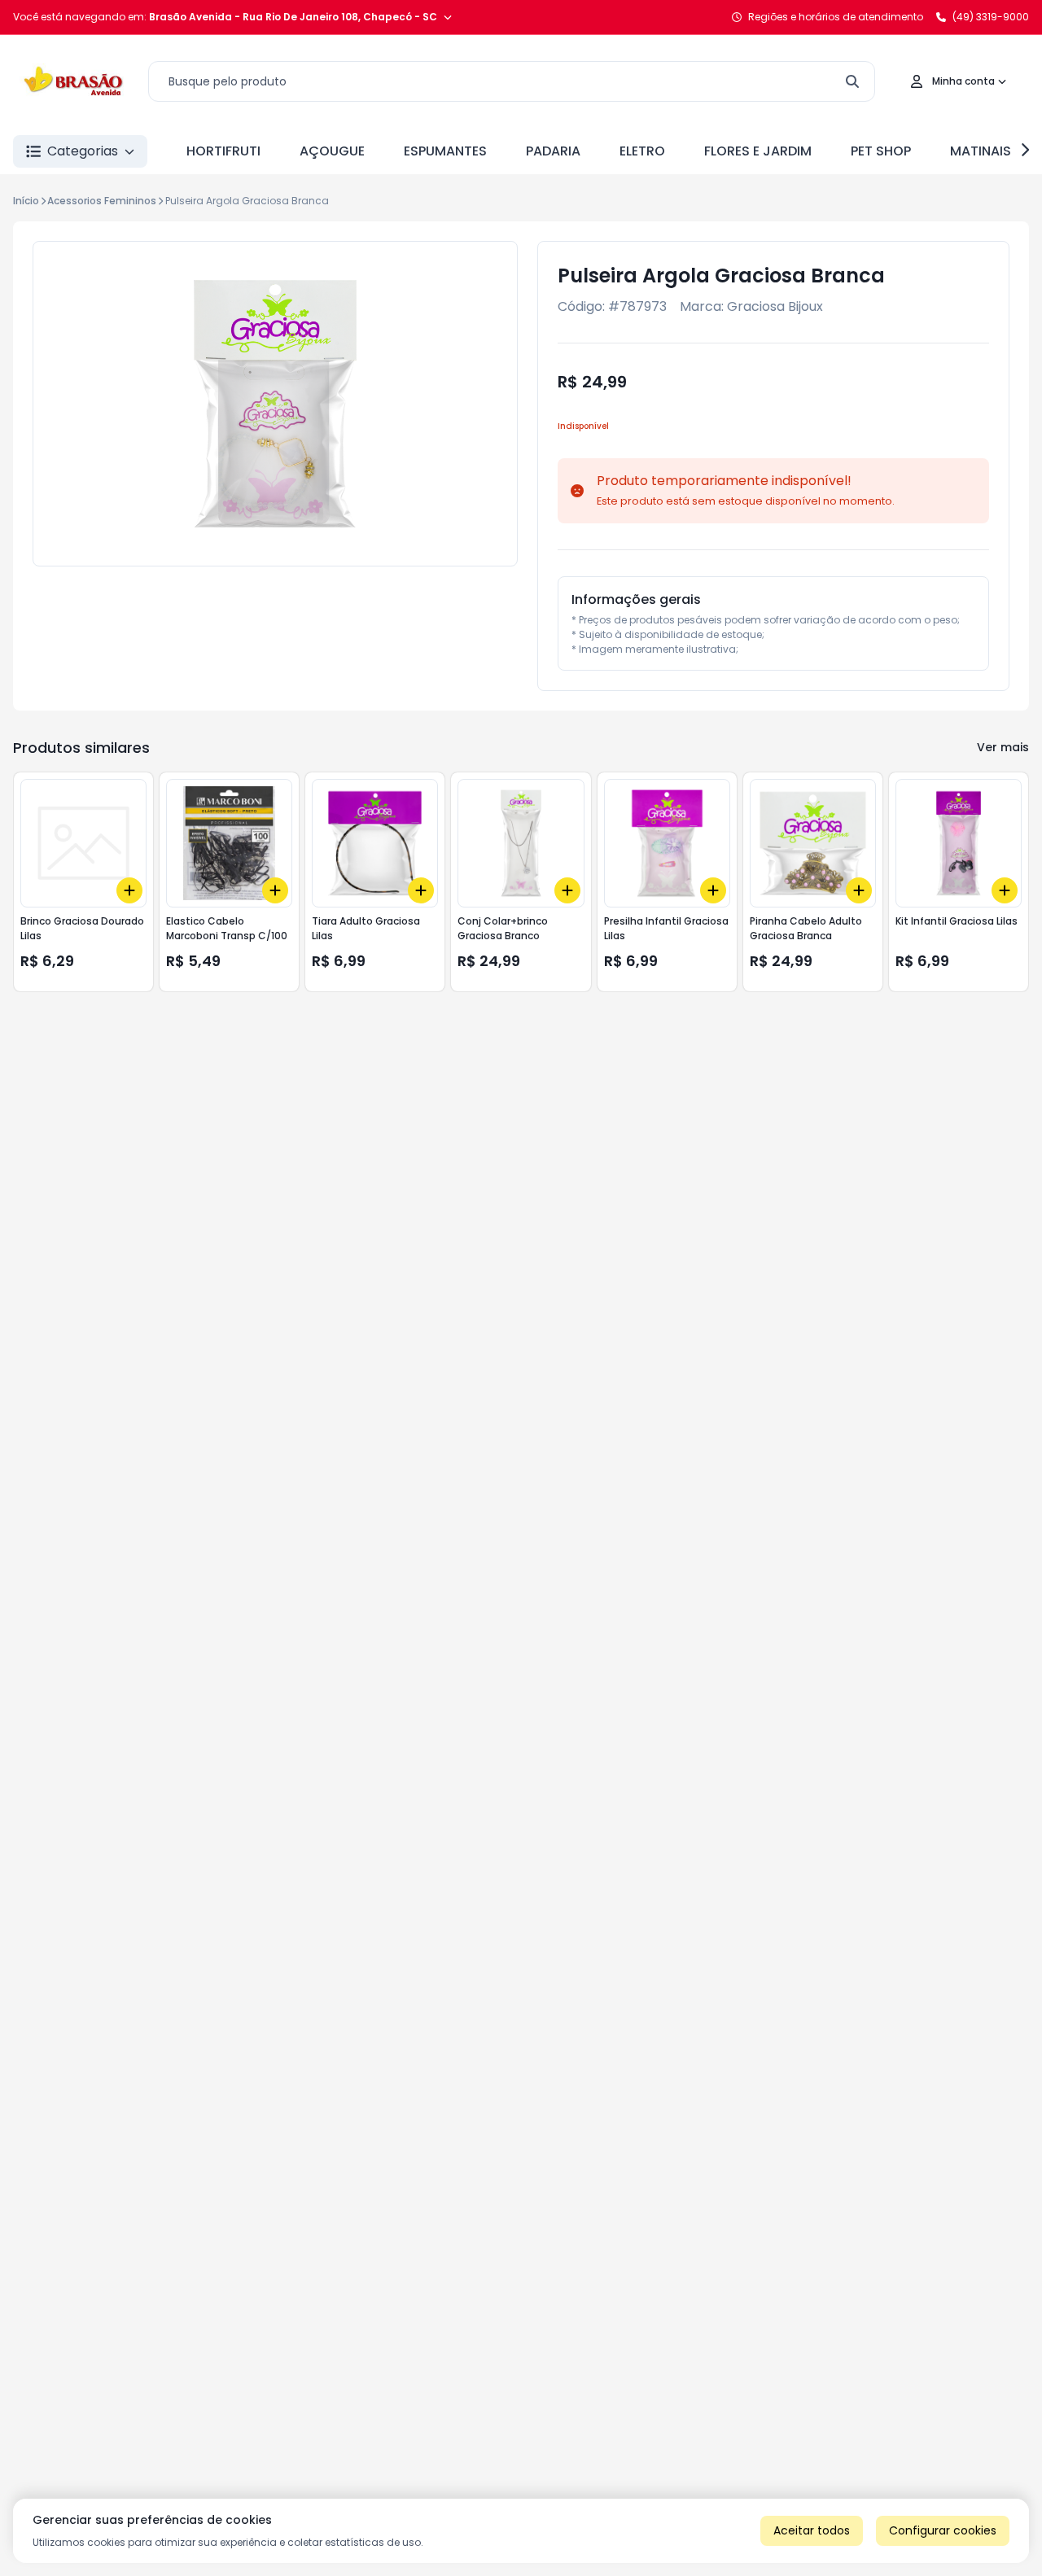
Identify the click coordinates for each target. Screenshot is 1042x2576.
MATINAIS (981, 151)
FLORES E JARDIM (758, 151)
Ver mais (1003, 747)
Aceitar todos (812, 2530)
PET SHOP (881, 151)
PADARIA (553, 151)
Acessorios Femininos (102, 201)
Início (26, 201)
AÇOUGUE (332, 151)
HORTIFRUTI (223, 151)
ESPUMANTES (445, 151)
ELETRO (642, 151)
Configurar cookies (943, 2530)
